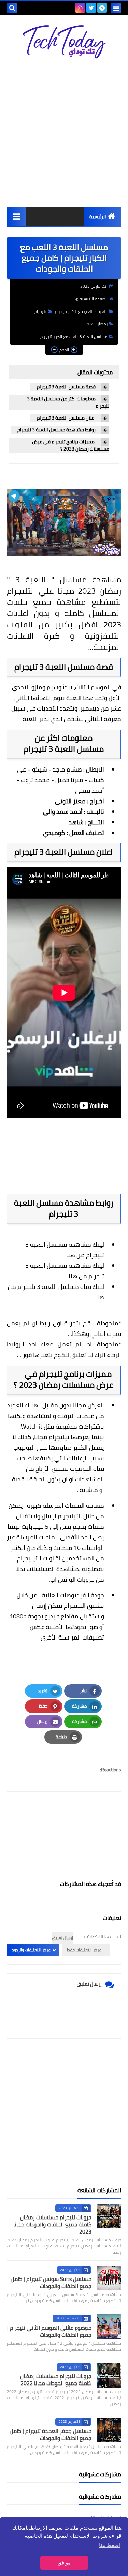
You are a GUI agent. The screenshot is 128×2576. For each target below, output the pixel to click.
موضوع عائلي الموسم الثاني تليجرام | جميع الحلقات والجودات (49, 2331)
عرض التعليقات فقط (84, 1950)
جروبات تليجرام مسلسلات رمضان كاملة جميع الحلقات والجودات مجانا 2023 (52, 2224)
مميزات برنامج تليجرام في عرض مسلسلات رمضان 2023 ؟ (71, 445)
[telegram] (102, 8)
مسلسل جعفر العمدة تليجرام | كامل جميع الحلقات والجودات (51, 2434)
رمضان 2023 (97, 324)
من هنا (75, 1255)
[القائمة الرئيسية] (16, 216)
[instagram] (80, 8)
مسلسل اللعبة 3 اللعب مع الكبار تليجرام (74, 337)
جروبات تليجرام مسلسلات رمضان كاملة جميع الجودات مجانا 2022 (56, 2380)
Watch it (32, 1426)
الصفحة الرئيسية (94, 299)
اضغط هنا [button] (110, 2545)
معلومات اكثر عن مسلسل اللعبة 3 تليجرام (68, 402)
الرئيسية (98, 217)
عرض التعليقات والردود (31, 1950)
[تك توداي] (64, 42)
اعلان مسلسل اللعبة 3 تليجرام (66, 418)
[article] (64, 1815)
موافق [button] (64, 2563)
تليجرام (40, 311)
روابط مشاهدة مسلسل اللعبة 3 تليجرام (56, 430)
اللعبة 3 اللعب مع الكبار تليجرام (81, 311)
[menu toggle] (116, 8)
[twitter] (91, 8)
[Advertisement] (64, 133)
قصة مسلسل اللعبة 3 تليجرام (66, 387)
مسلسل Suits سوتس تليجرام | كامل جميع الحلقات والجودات (51, 2282)
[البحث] (12, 8)
